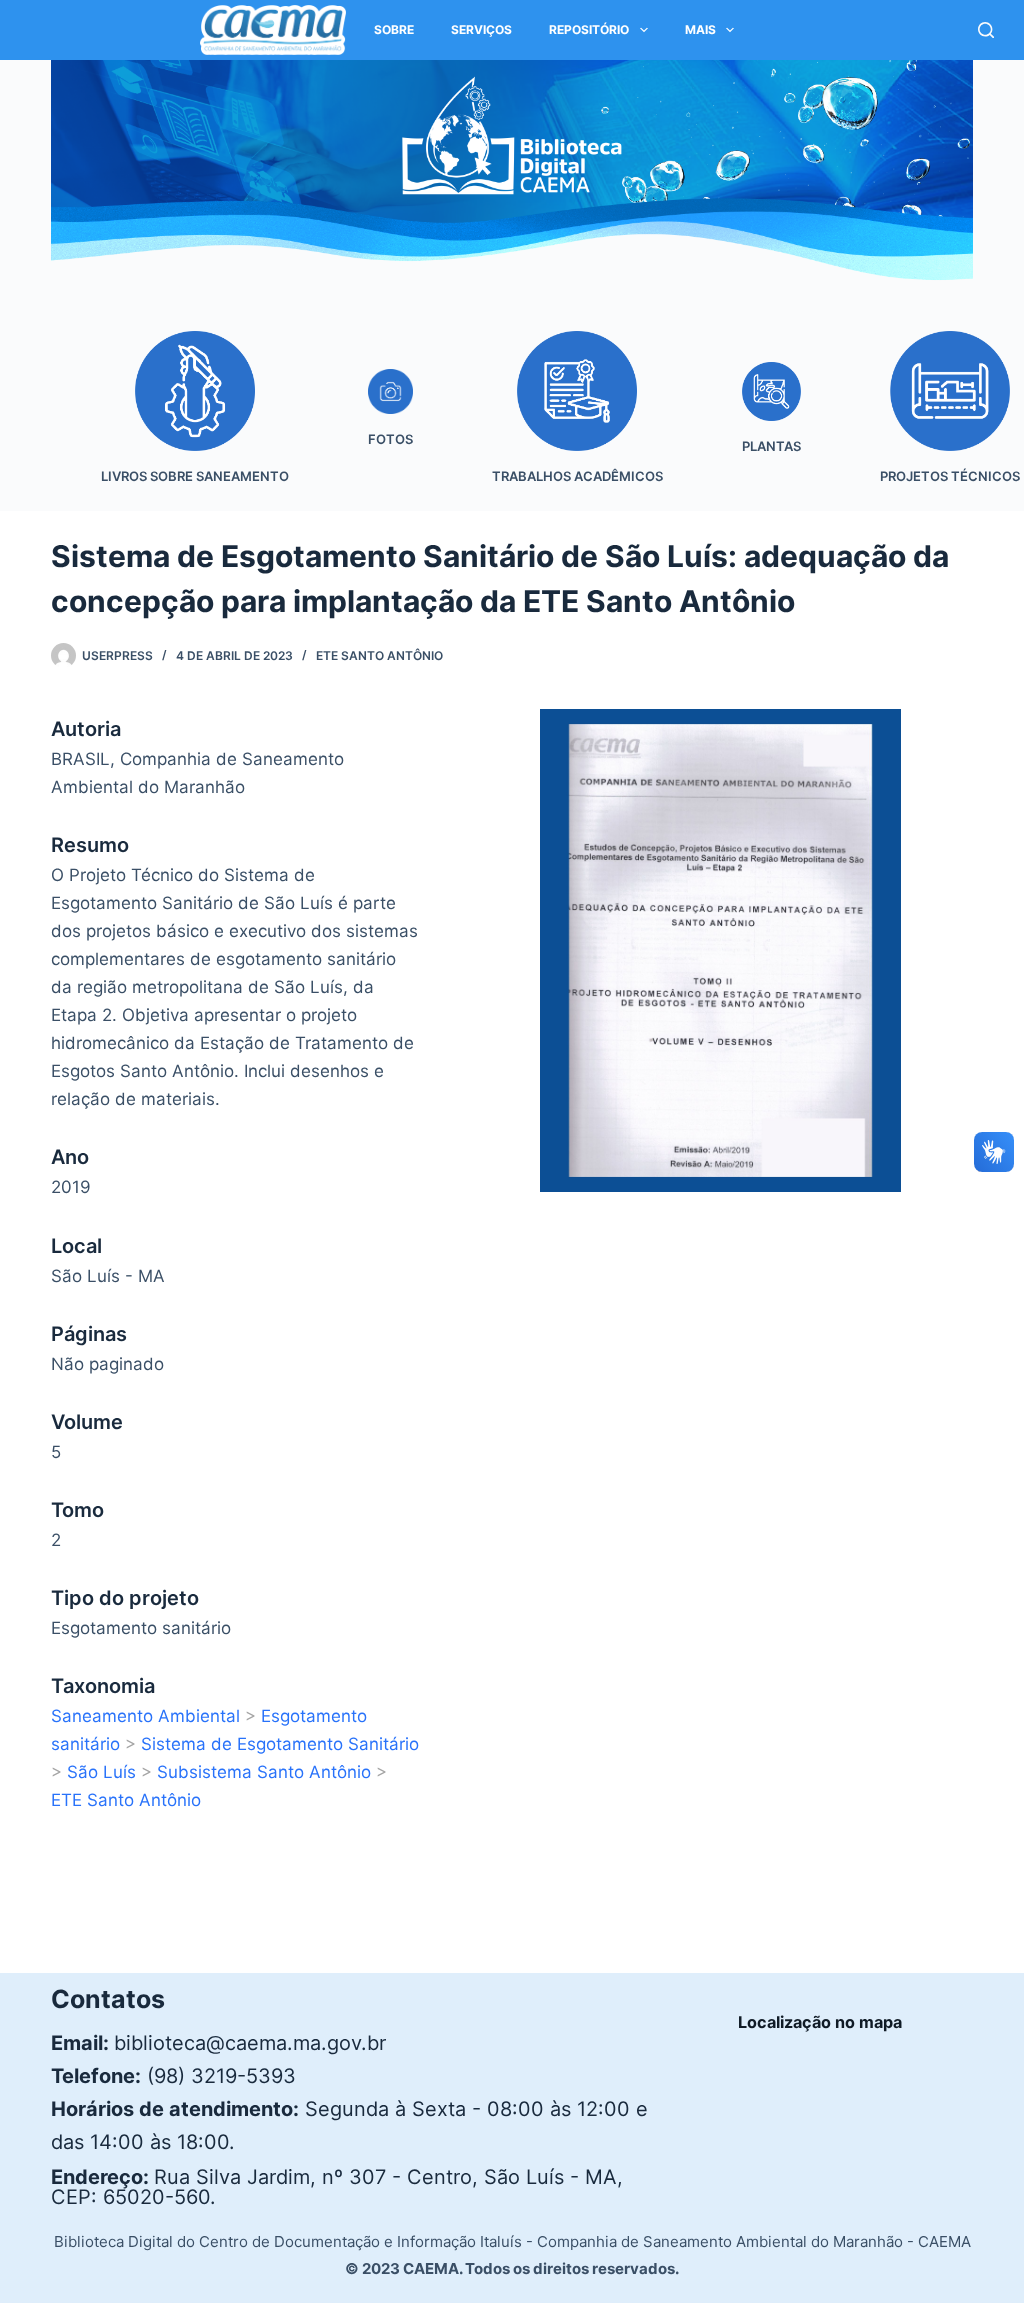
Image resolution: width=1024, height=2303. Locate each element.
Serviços (481, 29)
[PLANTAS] (771, 421)
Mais (700, 29)
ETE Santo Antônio (379, 655)
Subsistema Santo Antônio (264, 1772)
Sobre (394, 29)
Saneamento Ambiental (145, 1716)
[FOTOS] (390, 421)
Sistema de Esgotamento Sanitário (280, 1744)
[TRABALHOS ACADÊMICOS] (577, 421)
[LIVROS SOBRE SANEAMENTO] (194, 421)
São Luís (101, 1772)
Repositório (589, 29)
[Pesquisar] (986, 30)
